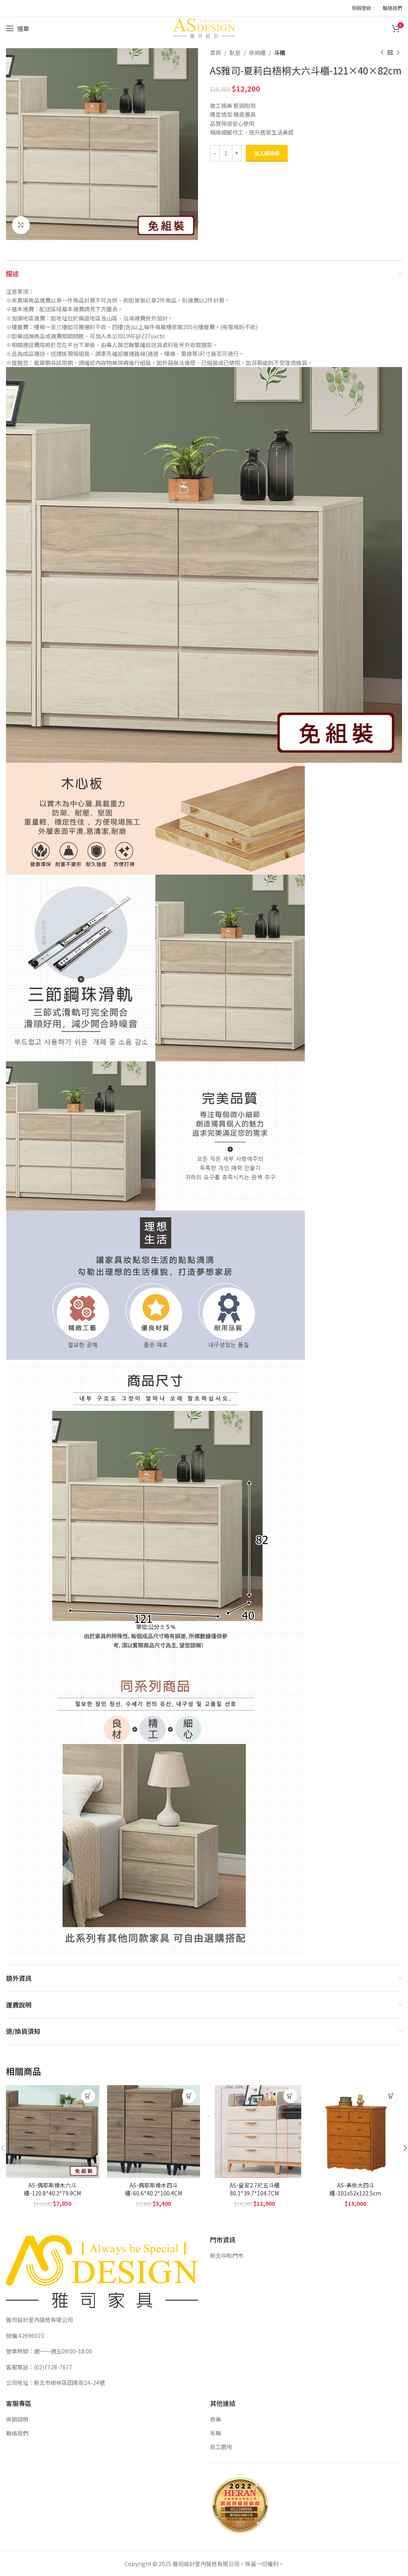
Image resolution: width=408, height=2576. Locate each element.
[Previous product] (382, 53)
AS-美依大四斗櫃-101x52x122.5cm (355, 2189)
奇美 (216, 2419)
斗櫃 (280, 53)
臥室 (235, 53)
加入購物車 (267, 153)
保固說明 (17, 2419)
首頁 (216, 53)
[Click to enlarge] (21, 225)
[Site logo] (204, 27)
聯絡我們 (17, 2433)
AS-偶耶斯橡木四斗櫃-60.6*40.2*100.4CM (154, 2189)
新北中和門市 (227, 2256)
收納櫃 (257, 53)
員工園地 (221, 2447)
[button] (88, 2096)
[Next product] (398, 53)
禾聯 (216, 2433)
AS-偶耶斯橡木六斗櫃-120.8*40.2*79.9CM (52, 2189)
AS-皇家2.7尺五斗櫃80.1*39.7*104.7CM (255, 2189)
